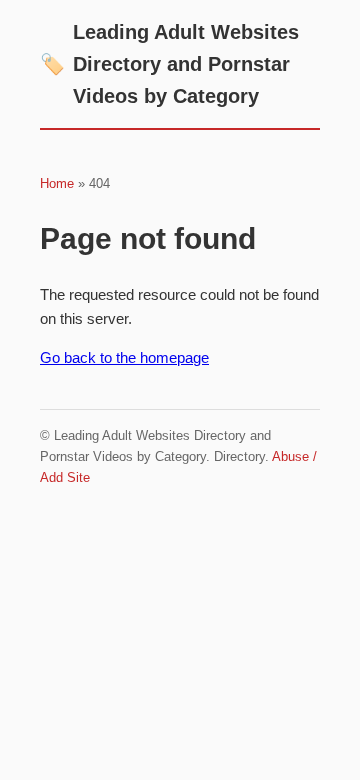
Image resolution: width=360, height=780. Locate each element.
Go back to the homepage (124, 357)
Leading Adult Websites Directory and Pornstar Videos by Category (169, 64)
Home (57, 183)
